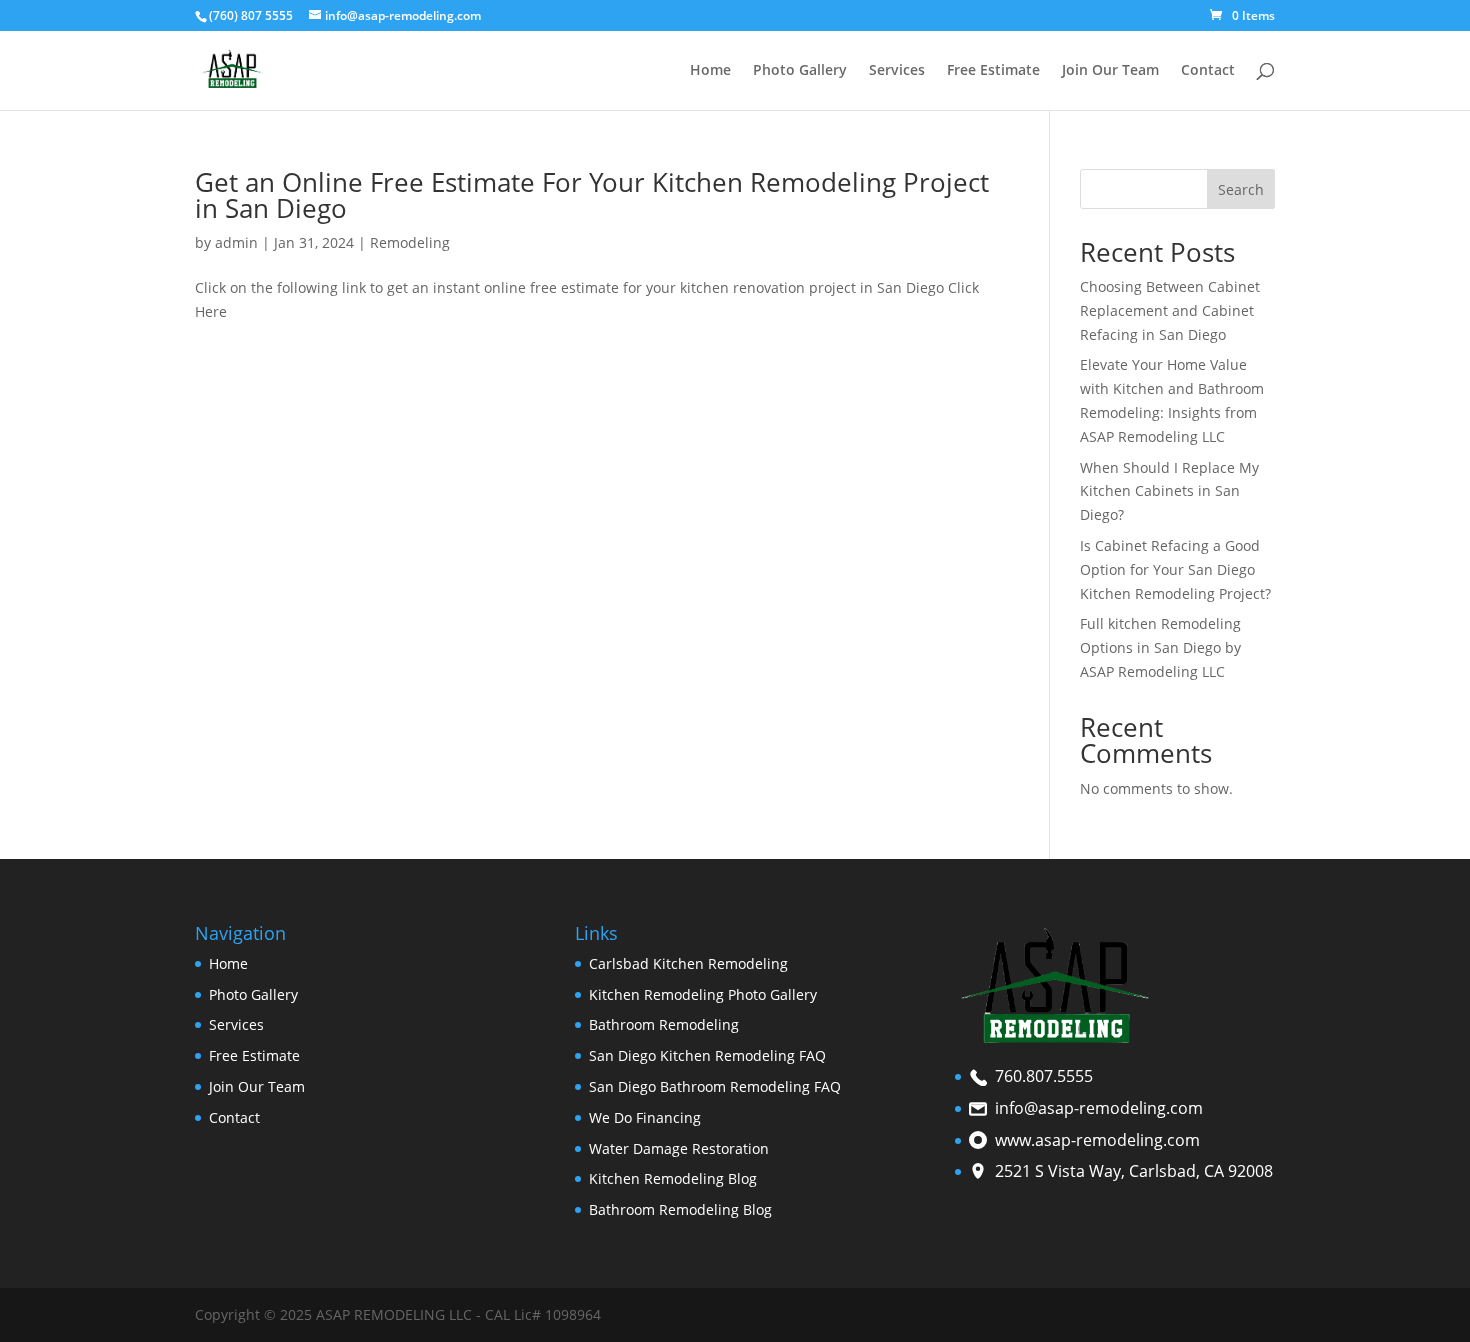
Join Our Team (1110, 71)
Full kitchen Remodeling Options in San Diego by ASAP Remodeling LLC (1160, 647)
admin (236, 242)
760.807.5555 (1044, 1076)
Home (710, 71)
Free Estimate (993, 71)
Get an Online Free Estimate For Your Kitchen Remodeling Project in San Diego (592, 195)
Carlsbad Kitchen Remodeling (688, 963)
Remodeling (410, 242)
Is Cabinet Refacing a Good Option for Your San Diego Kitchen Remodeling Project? (1175, 569)
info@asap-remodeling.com (1099, 1108)
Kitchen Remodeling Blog (673, 1178)
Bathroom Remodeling (664, 1024)
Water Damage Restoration (679, 1148)
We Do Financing (645, 1117)
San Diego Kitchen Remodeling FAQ (707, 1055)
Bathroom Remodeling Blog (680, 1209)
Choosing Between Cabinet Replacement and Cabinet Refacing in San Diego (1170, 310)
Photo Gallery (800, 71)
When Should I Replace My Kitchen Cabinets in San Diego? (1169, 491)
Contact (1208, 71)
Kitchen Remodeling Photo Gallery (705, 994)
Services (897, 71)
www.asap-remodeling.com (1097, 1140)
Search (1241, 189)
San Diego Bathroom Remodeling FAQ (715, 1086)
